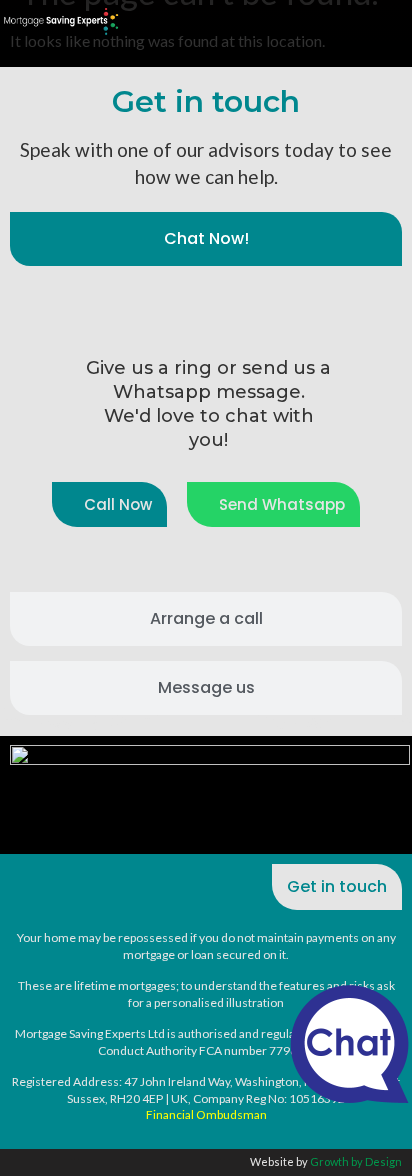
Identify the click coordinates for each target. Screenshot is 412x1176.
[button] (388, 800)
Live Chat (349, 1043)
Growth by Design (356, 1161)
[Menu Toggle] (399, 19)
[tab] (206, 239)
